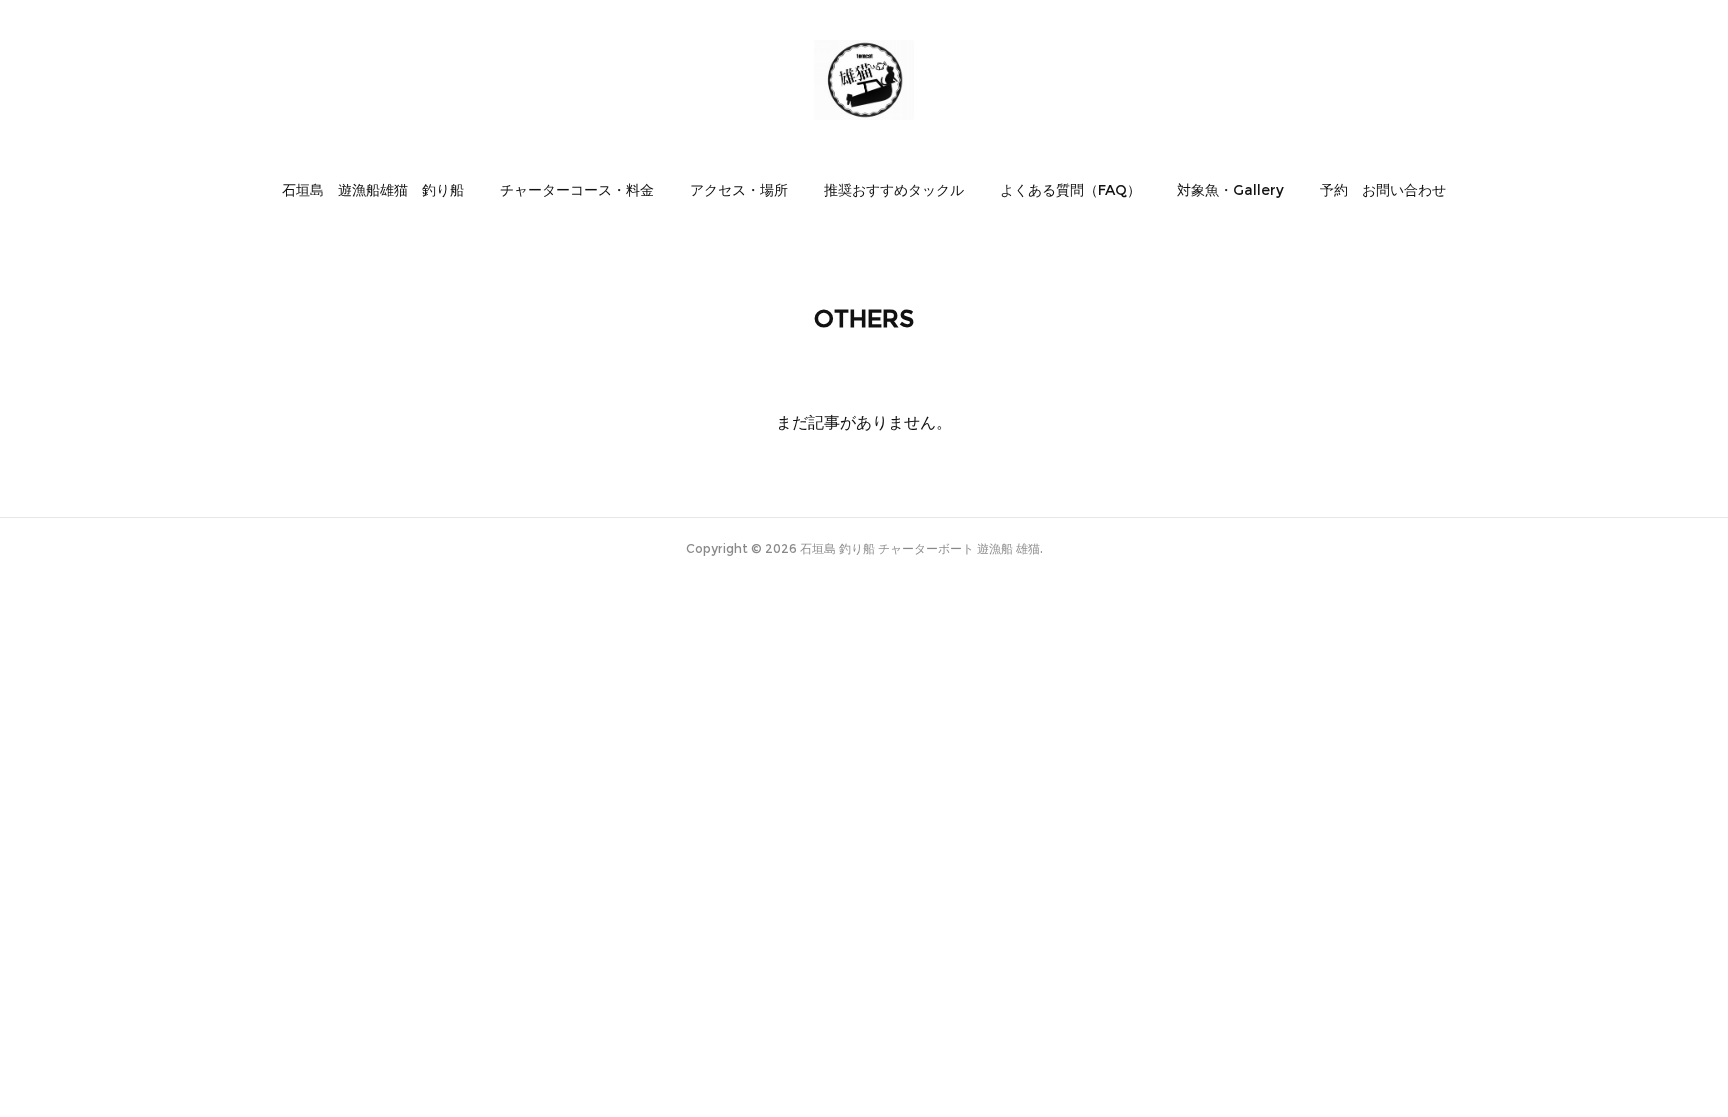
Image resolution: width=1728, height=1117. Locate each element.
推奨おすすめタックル (894, 190)
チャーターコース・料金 (577, 190)
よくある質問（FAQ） (1070, 190)
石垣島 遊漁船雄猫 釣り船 (373, 190)
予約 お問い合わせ (1383, 190)
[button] (373, 190)
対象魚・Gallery (1230, 190)
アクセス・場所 (739, 190)
